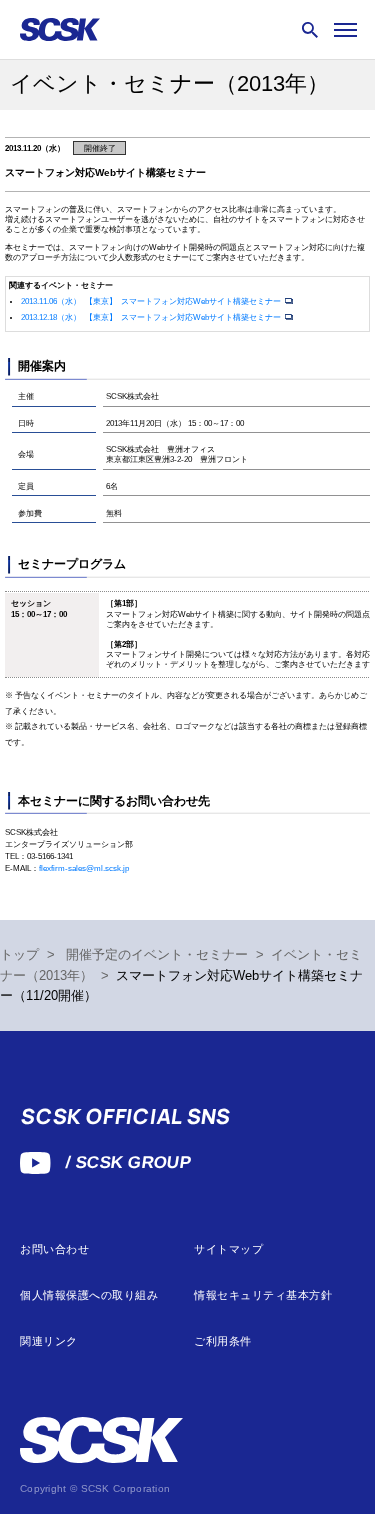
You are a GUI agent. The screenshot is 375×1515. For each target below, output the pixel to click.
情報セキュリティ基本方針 (263, 1295)
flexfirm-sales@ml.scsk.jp (84, 868)
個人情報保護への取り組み (89, 1295)
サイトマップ (228, 1249)
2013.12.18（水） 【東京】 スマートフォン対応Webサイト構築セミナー (152, 317)
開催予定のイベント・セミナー (157, 955)
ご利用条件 (223, 1341)
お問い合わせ (54, 1249)
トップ (19, 955)
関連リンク (49, 1341)
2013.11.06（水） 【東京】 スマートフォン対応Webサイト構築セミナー (152, 301)
